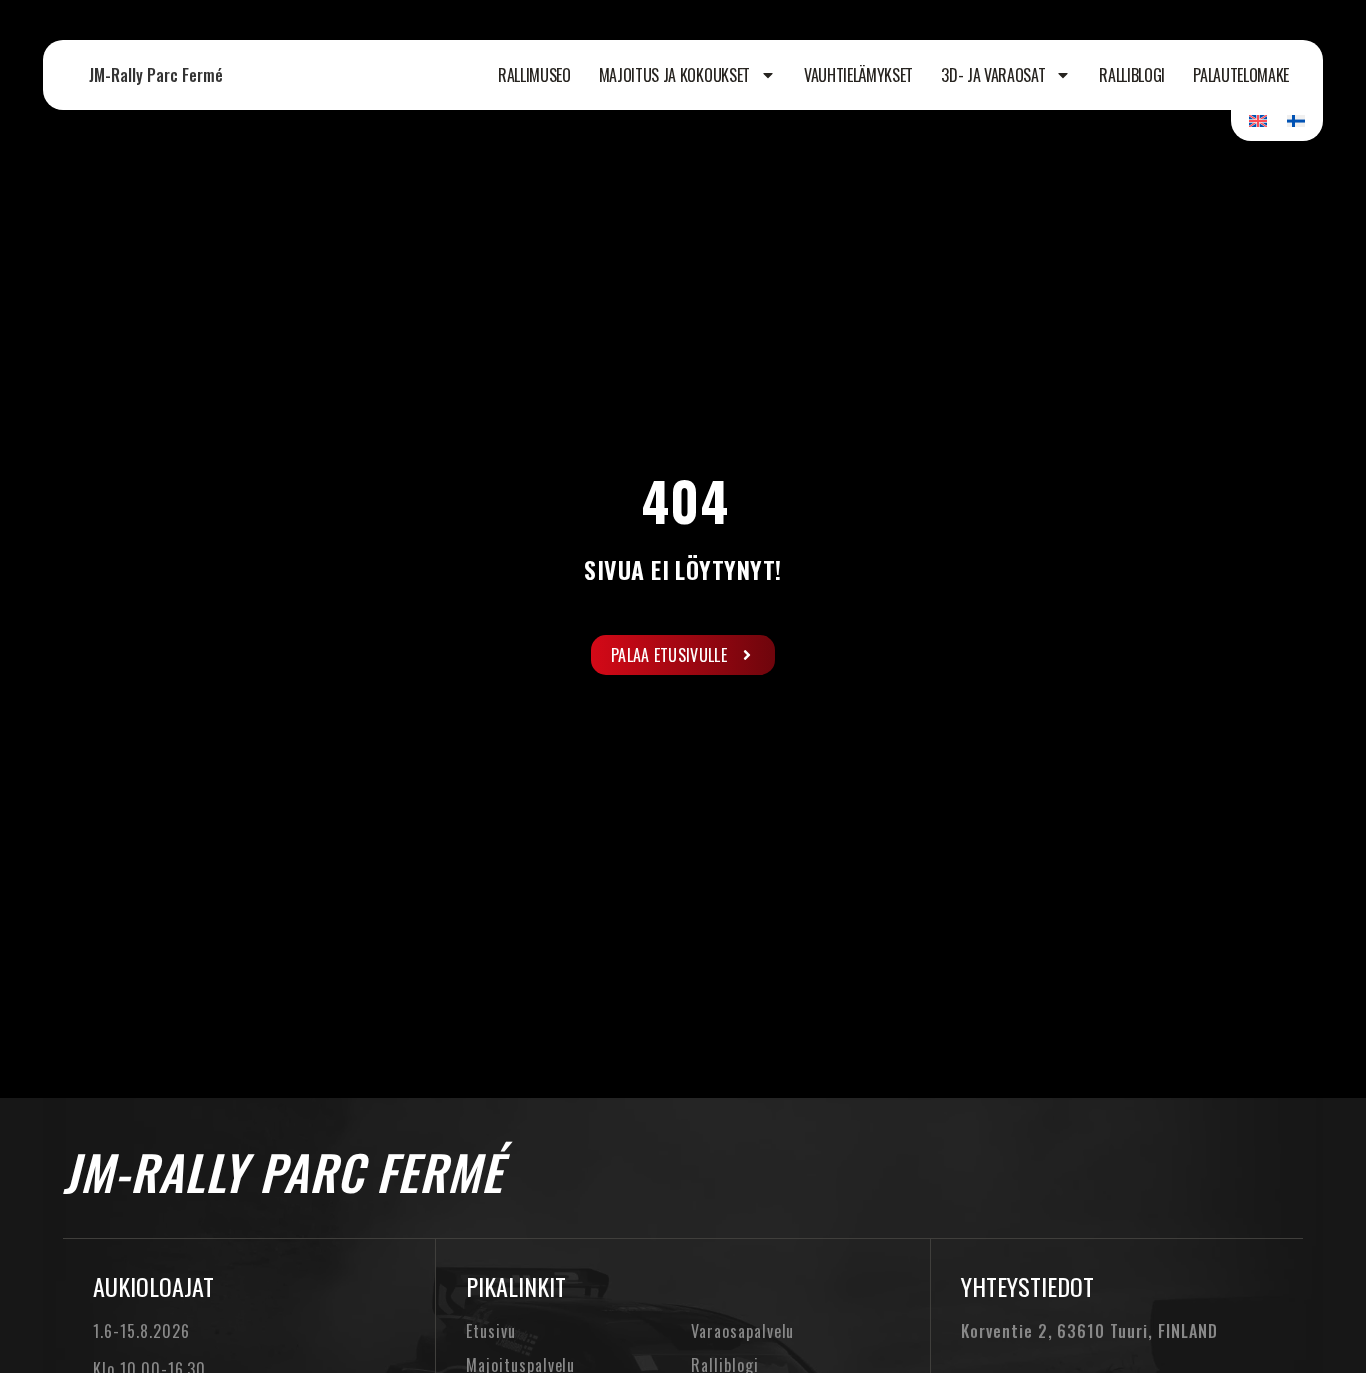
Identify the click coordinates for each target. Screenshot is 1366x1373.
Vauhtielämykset (858, 75)
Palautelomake (1241, 75)
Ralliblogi (1132, 75)
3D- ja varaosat (993, 75)
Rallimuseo (534, 75)
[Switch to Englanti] (1258, 119)
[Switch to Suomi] (1296, 119)
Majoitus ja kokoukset (674, 75)
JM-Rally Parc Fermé (156, 75)
